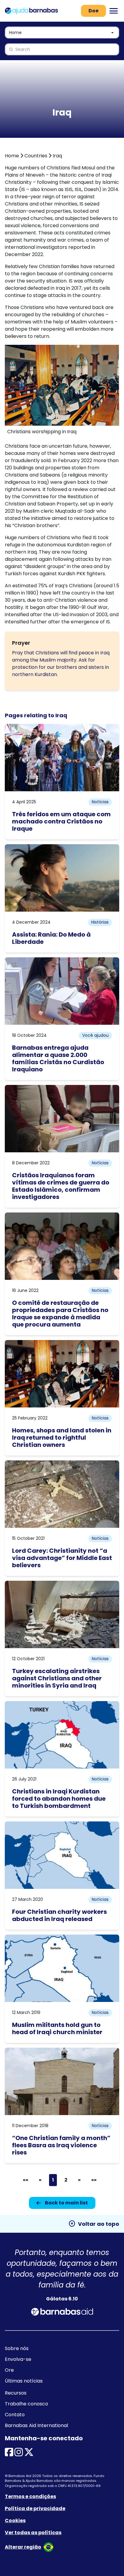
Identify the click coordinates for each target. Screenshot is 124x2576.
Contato (15, 2415)
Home (12, 156)
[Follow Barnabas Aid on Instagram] (19, 2454)
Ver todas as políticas (33, 2533)
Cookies (15, 2520)
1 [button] (53, 2180)
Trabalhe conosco (26, 2404)
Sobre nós (17, 2348)
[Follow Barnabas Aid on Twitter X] (29, 2454)
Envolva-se (18, 2359)
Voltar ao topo (94, 2224)
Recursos (16, 2393)
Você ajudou (95, 1035)
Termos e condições (30, 2496)
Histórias (100, 922)
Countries (36, 156)
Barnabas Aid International (36, 2425)
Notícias (100, 802)
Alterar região (23, 2547)
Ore (9, 2370)
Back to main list (66, 2203)
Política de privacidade (35, 2508)
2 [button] (66, 2180)
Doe (93, 11)
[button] (26, 2180)
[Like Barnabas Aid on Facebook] (9, 2454)
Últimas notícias (24, 2381)
